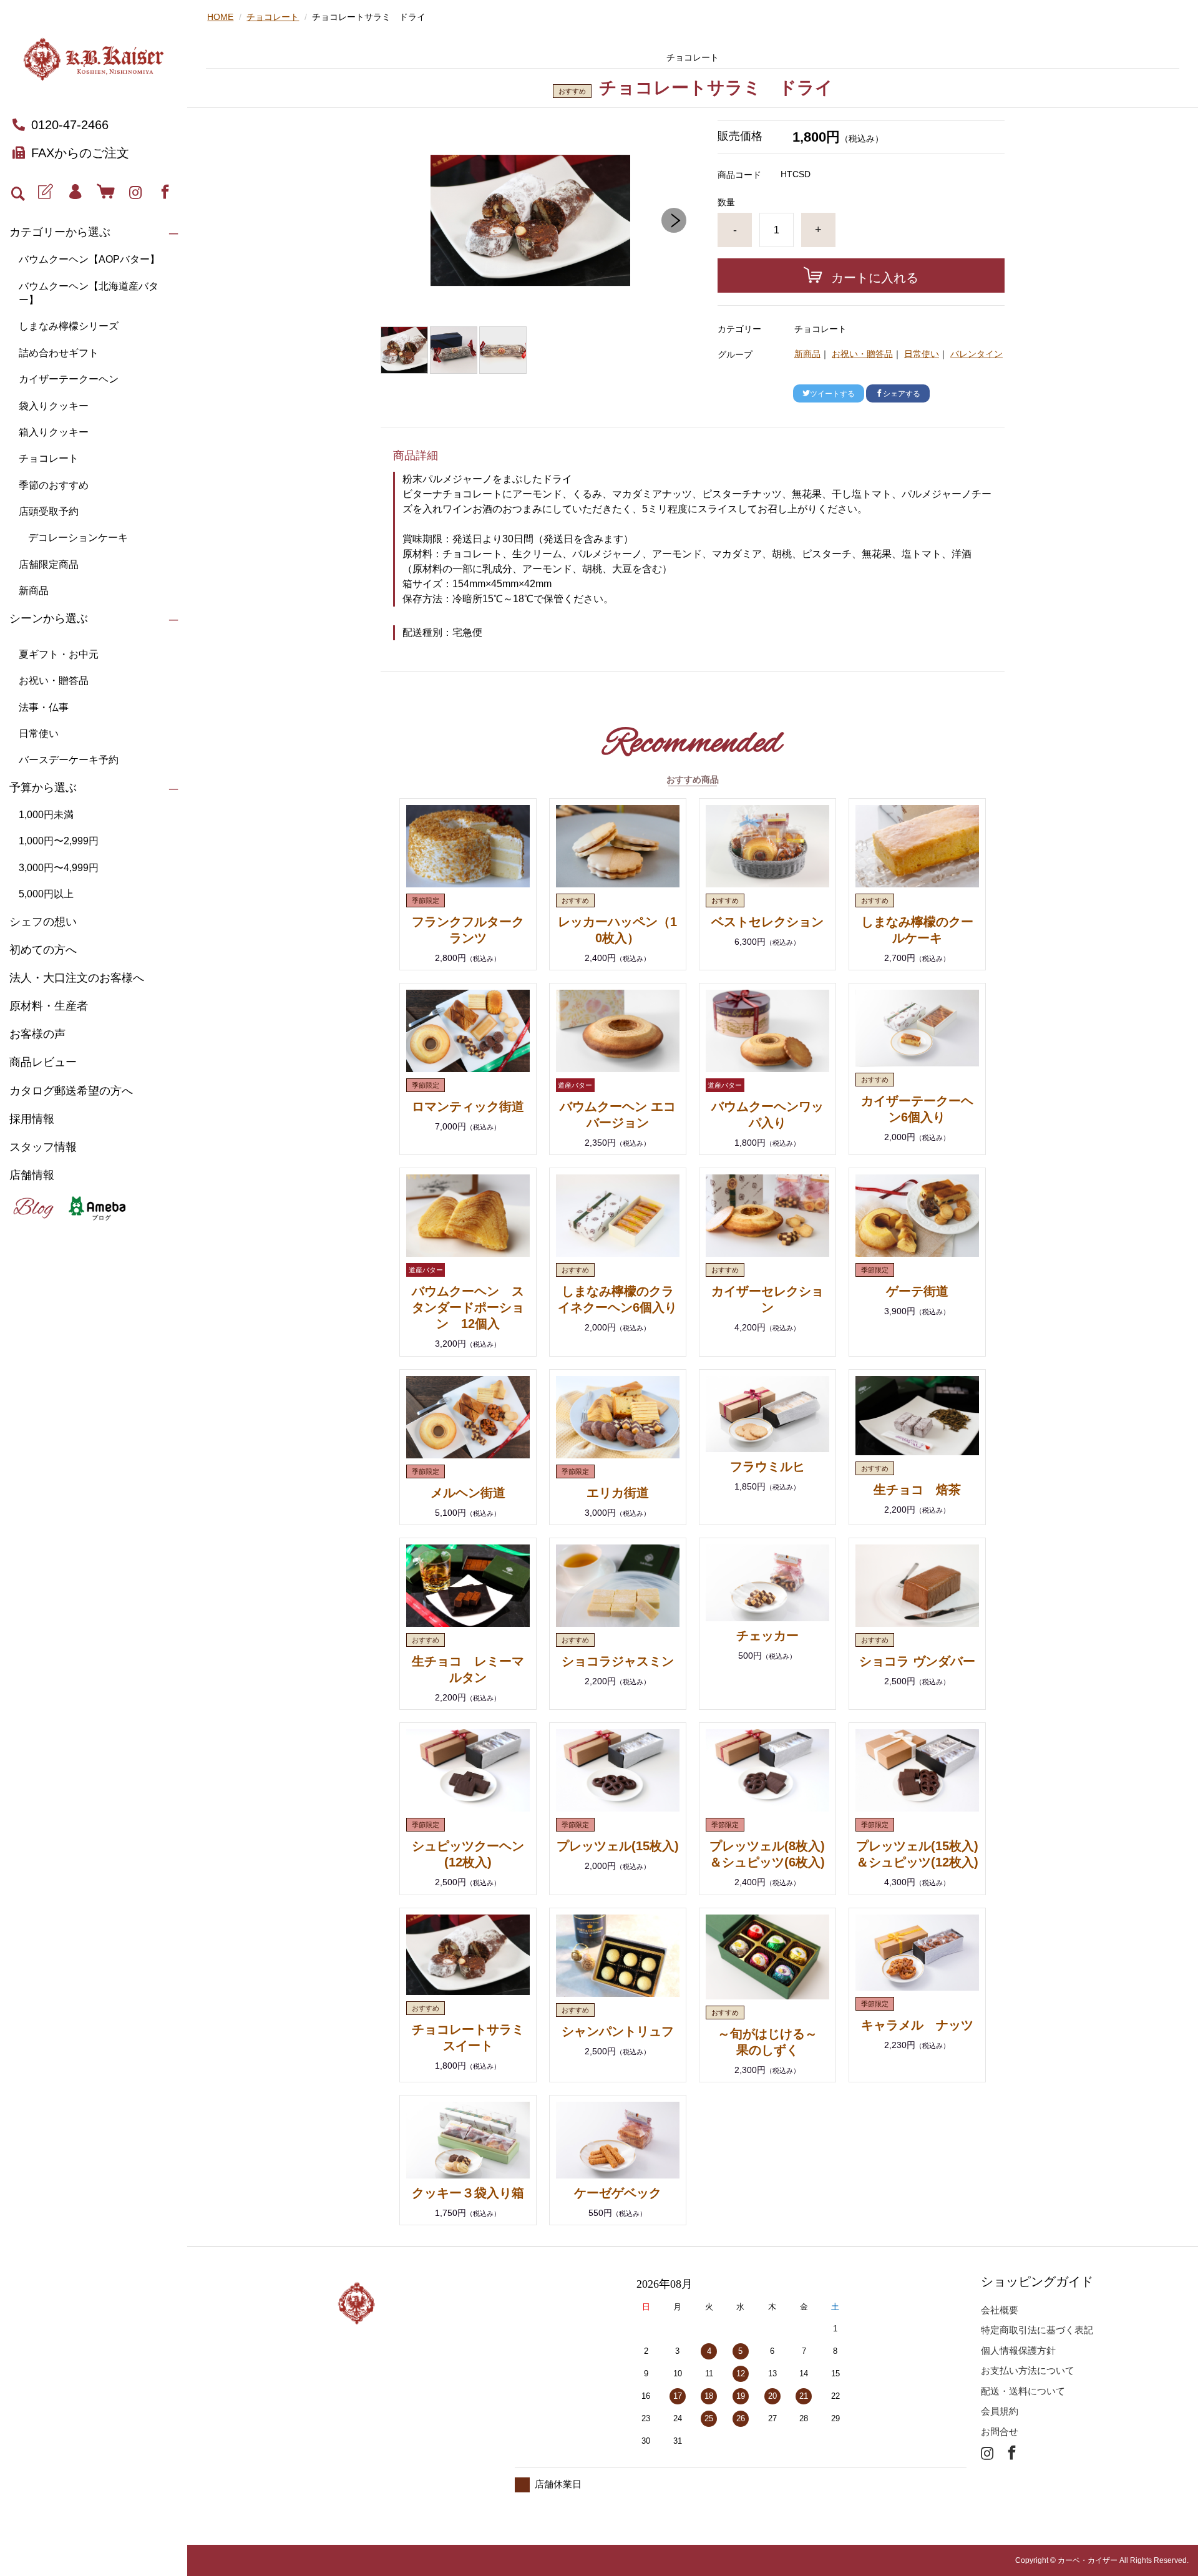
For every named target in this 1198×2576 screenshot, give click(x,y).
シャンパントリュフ (618, 2031)
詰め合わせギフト (59, 353)
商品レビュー (43, 1062)
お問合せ (1000, 2432)
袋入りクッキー (54, 406)
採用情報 (32, 1119)
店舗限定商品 (49, 564)
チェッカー (767, 1636)
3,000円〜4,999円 (59, 868)
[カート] (105, 192)
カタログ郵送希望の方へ (71, 1091)
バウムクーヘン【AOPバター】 (89, 259)
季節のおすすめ (54, 485)
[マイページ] (75, 192)
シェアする (902, 394)
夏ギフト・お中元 (59, 654)
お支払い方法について (1028, 2370)
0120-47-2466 (70, 125)
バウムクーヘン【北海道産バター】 (89, 293)
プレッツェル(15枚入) (618, 1846)
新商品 (34, 591)
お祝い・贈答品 (54, 681)
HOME (220, 17)
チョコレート (49, 458)
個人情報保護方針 (1018, 2350)
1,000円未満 (46, 815)
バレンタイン (976, 354)
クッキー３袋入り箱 (468, 2193)
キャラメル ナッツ (917, 2025)
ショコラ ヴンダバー (917, 1661)
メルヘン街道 (468, 1493)
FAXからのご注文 (80, 153)
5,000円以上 (46, 894)
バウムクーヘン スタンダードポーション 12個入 (468, 1307)
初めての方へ (43, 950)
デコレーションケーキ (78, 538)
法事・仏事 (44, 707)
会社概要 (1000, 2310)
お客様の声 (37, 1034)
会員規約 (1000, 2411)
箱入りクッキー (54, 432)
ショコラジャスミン (618, 1661)
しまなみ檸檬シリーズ (69, 326)
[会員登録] (45, 192)
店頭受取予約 (49, 511)
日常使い (39, 734)
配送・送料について (1023, 2391)
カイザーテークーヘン (69, 379)
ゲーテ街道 (917, 1291)
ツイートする (832, 394)
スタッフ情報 (43, 1147)
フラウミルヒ (767, 1466)
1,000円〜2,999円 (59, 841)
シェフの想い (43, 922)
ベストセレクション (767, 922)
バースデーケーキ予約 (69, 760)
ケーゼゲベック (618, 2193)
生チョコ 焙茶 (917, 1490)
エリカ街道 (618, 1493)
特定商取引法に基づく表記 (1037, 2330)
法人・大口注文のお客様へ (77, 978)
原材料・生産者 (49, 1006)
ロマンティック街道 (468, 1106)
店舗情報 (32, 1175)
